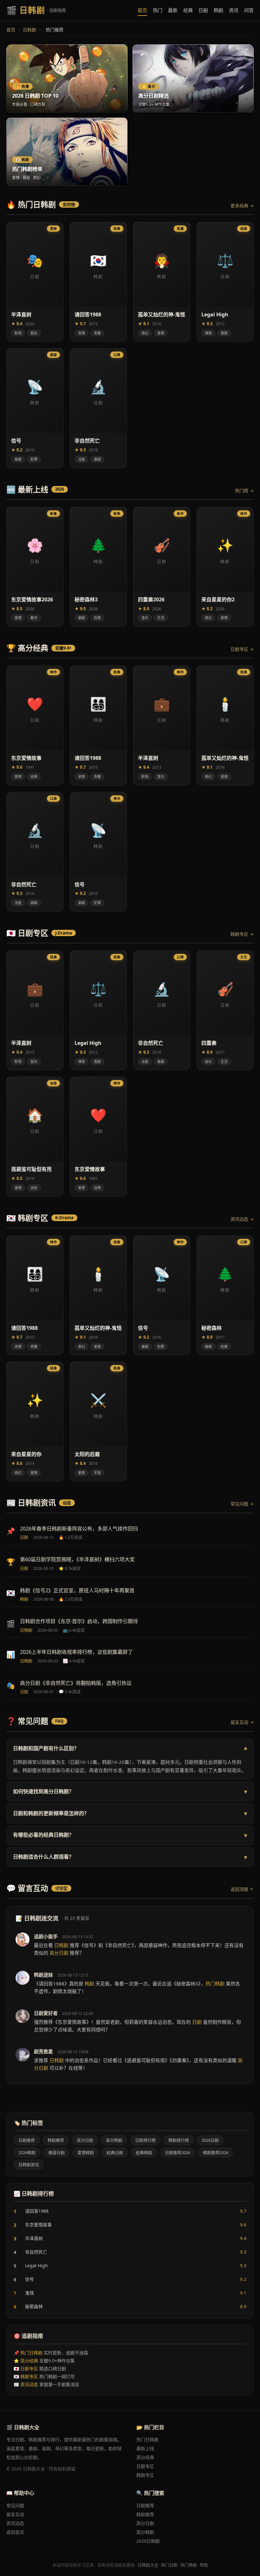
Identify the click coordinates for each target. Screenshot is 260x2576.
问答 (249, 10)
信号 (130, 2279)
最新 (173, 10)
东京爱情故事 (130, 2225)
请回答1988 (130, 2211)
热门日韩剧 (31, 2353)
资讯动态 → (242, 1219)
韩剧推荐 (56, 2140)
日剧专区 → (242, 649)
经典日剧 (115, 2152)
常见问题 (15, 2505)
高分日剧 (85, 2140)
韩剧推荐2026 (216, 2152)
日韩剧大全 (148, 2565)
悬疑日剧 (56, 2152)
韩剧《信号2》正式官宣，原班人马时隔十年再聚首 (77, 1590)
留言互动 (15, 2514)
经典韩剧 (144, 2152)
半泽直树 (130, 2238)
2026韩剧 (27, 2152)
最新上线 (145, 2448)
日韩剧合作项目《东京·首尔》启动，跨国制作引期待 (79, 1621)
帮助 (204, 2565)
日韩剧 (29, 30)
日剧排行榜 (145, 2140)
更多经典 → (242, 206)
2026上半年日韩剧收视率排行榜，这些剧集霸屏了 (76, 1652)
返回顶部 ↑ (242, 1889)
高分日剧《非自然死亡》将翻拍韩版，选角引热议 (76, 1683)
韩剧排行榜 (179, 2140)
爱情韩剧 (86, 2152)
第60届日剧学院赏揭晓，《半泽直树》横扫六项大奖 (77, 1559)
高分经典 (29, 2361)
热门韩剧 (189, 2565)
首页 (142, 10)
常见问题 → (242, 1504)
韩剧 (218, 10)
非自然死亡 (130, 2252)
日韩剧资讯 (29, 2165)
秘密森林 (130, 2307)
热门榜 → (244, 491)
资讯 (234, 10)
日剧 (203, 10)
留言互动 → (242, 1722)
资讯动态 (29, 2384)
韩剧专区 (29, 2376)
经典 (188, 10)
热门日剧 (169, 2565)
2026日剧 (210, 2140)
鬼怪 (130, 2293)
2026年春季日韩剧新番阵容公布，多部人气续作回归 (79, 1529)
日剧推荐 (27, 2140)
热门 (158, 10)
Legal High (130, 2266)
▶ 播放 (48, 336)
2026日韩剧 (148, 2541)
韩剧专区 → (242, 934)
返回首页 (15, 2532)
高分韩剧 (114, 2140)
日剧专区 (29, 2369)
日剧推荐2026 (178, 2152)
